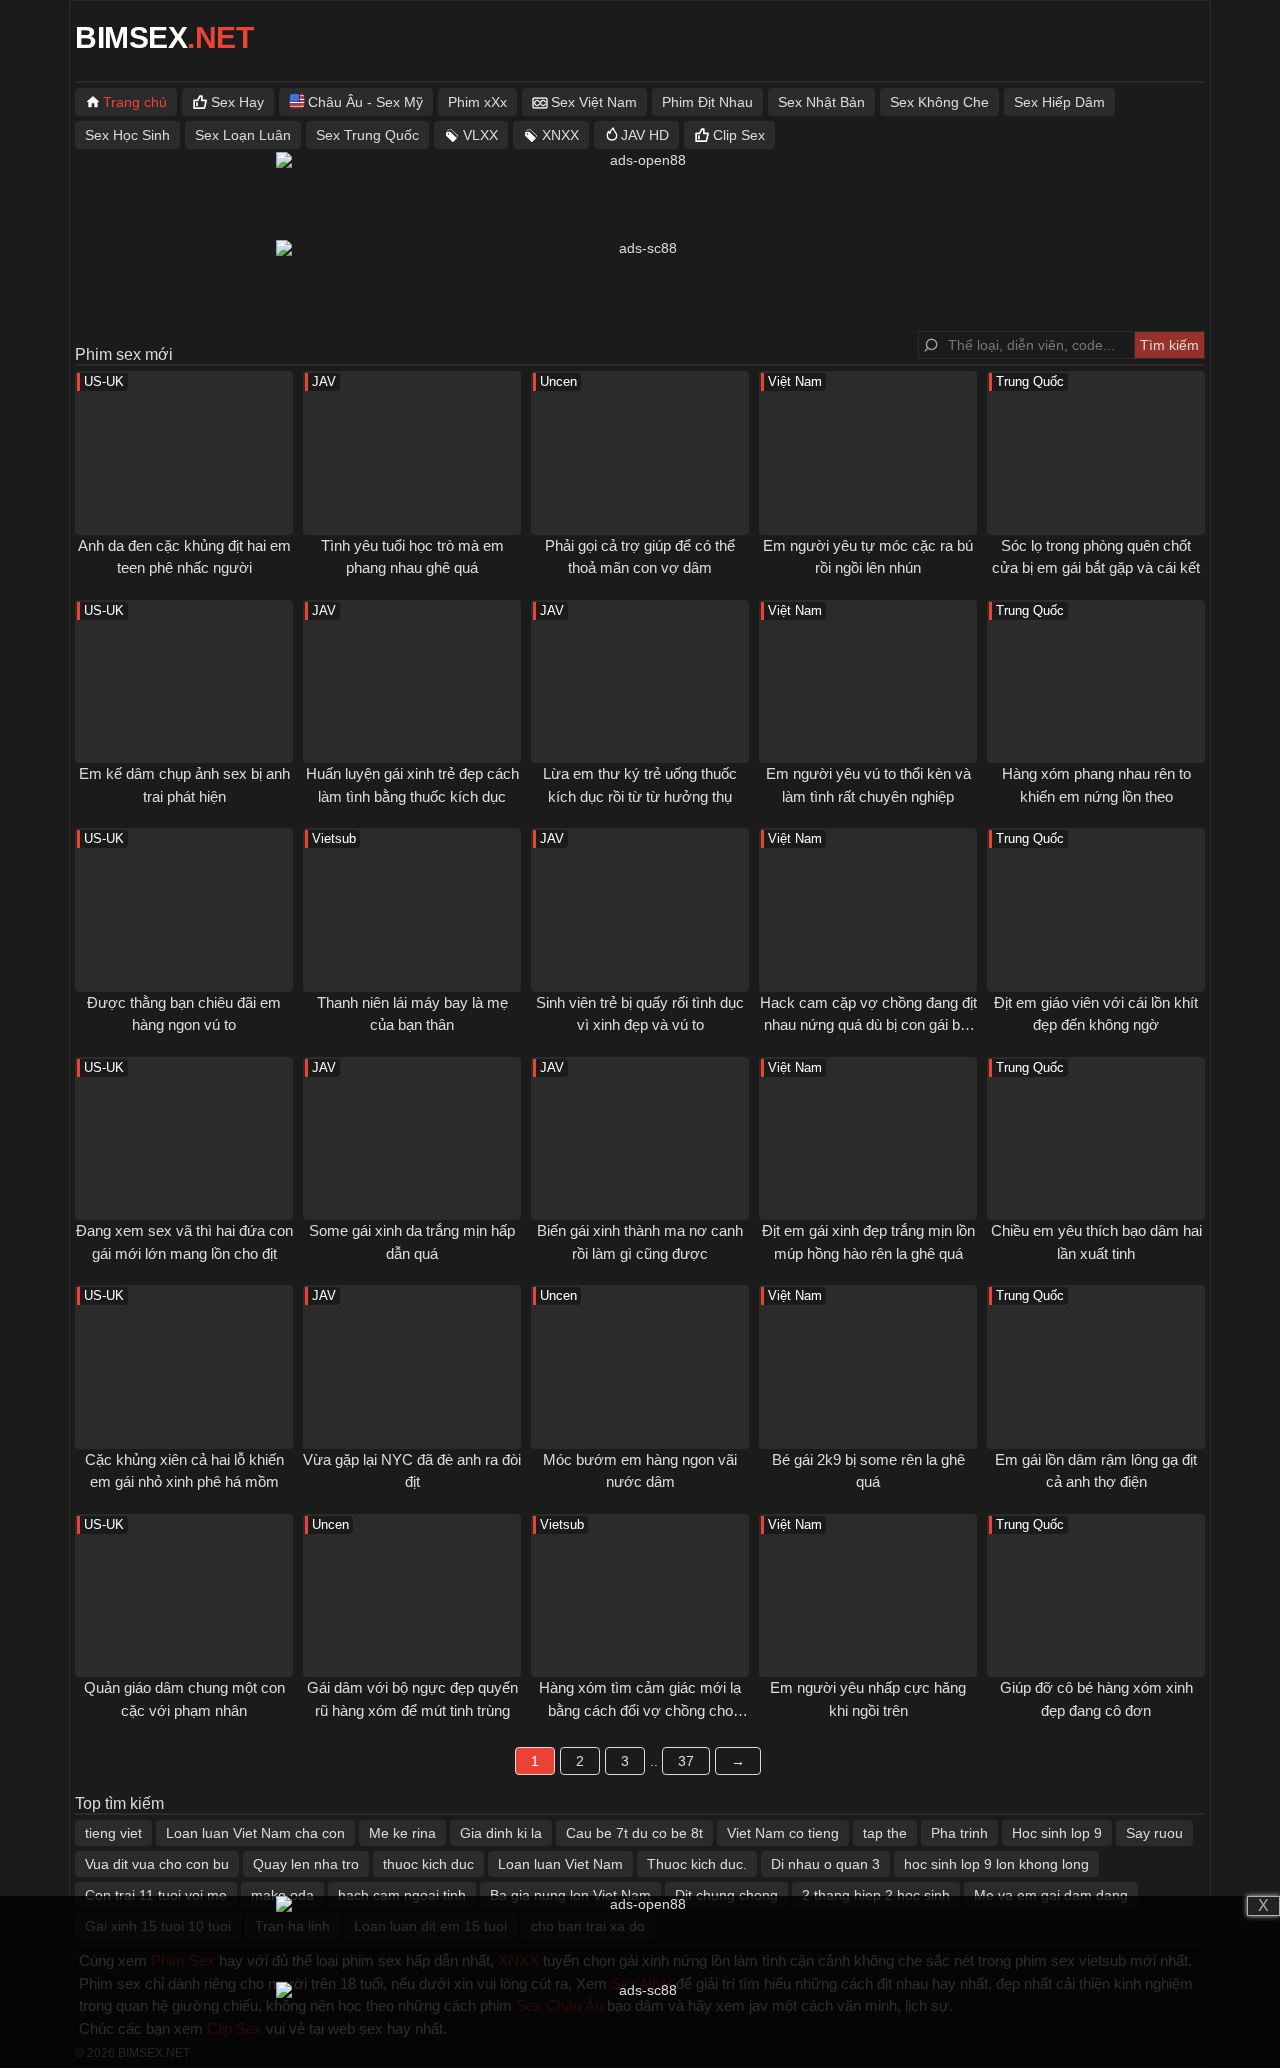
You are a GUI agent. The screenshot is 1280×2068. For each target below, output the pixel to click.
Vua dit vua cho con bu (157, 1864)
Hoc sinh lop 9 (1057, 1833)
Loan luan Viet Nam (560, 1864)
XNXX (560, 135)
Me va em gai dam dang (1051, 1895)
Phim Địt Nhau (707, 102)
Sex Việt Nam (594, 102)
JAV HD (645, 135)
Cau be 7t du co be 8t (634, 1833)
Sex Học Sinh (127, 135)
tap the (885, 1833)
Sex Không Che (939, 102)
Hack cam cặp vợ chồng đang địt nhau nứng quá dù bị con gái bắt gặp (868, 1025)
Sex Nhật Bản (821, 102)
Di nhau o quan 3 (825, 1864)
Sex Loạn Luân (243, 135)
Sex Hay (237, 102)
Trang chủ (135, 102)
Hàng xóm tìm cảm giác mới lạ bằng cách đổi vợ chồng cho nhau (640, 1710)
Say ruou (1154, 1833)
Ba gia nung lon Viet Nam (570, 1895)
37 (686, 1761)
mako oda (282, 1895)
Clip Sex (739, 135)
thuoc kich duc (428, 1864)
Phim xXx (477, 102)
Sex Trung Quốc (367, 135)
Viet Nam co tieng (783, 1833)
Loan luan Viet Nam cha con (255, 1833)
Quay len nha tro (306, 1864)
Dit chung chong (726, 1895)
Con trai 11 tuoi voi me (156, 1895)
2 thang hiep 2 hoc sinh (876, 1895)
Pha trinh (959, 1833)
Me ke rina (402, 1833)
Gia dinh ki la (501, 1833)
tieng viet (113, 1833)
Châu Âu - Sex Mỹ (365, 102)
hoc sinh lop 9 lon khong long (996, 1864)
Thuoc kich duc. (697, 1864)
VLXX (480, 135)
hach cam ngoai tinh (402, 1895)
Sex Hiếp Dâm (1059, 102)
